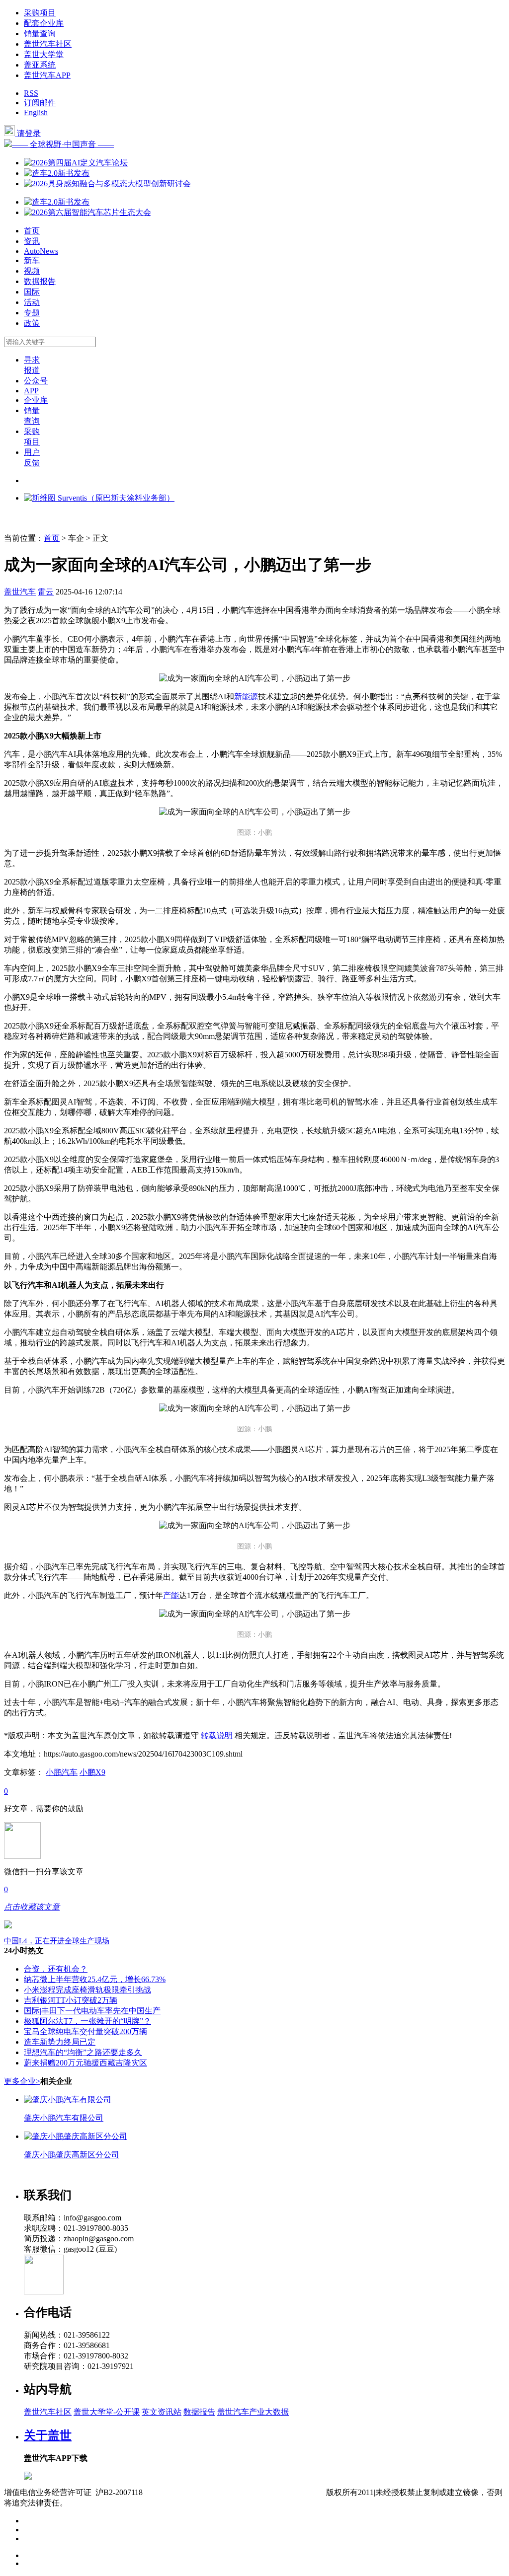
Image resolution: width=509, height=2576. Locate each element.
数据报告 (40, 281)
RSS (31, 93)
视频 (32, 271)
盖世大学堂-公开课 (107, 2412)
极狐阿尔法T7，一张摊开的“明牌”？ (87, 2021)
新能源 (246, 697)
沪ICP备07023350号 (185, 2492)
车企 (76, 538)
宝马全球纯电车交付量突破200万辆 (85, 2031)
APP (31, 391)
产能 (171, 1595)
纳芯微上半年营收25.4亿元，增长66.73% (95, 1979)
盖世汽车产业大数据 (253, 2412)
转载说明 (217, 1735)
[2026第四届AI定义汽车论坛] (76, 163)
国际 (32, 292)
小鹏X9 (92, 1772)
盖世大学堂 (44, 54)
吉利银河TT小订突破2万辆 (71, 2000)
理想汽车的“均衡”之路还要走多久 (83, 2052)
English (36, 112)
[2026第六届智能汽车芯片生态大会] (87, 212)
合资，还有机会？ (56, 1969)
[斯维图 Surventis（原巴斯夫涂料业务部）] (99, 498)
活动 (32, 302)
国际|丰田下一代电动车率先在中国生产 (92, 2011)
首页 (32, 231)
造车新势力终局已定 (60, 2042)
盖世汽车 (20, 592)
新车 (32, 260)
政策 (32, 323)
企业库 (36, 400)
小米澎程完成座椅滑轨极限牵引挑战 (87, 1990)
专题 (32, 313)
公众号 (36, 381)
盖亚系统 (40, 65)
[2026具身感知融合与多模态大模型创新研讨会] (107, 184)
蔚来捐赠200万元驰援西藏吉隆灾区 (85, 2063)
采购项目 (40, 13)
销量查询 (40, 34)
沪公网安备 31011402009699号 (273, 2492)
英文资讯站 (162, 2412)
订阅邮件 (40, 103)
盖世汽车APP (47, 75)
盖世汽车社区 (48, 44)
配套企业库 (44, 23)
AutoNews (41, 251)
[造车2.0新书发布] (57, 173)
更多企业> (22, 2081)
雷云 (46, 592)
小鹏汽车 (62, 1772)
